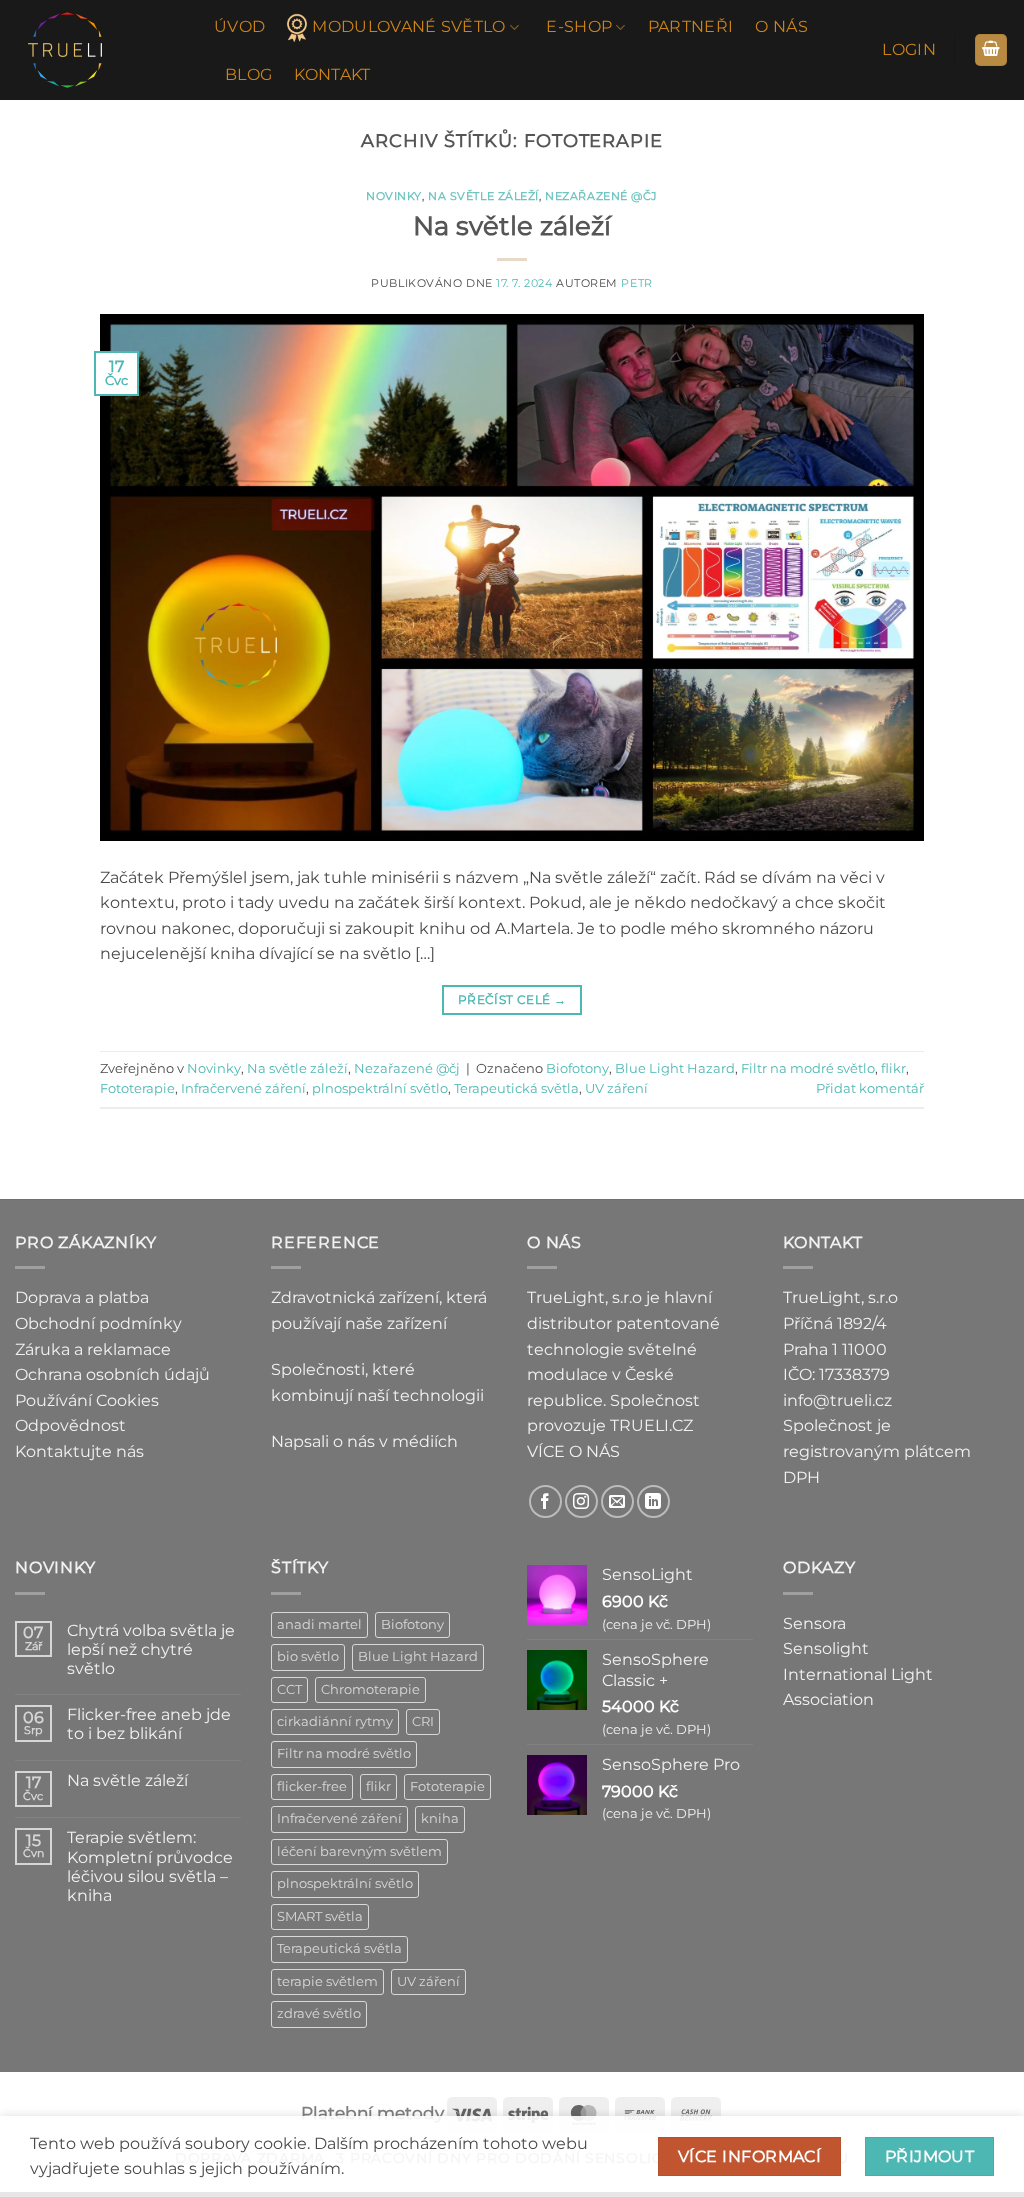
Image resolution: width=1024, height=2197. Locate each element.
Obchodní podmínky (98, 1323)
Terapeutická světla (516, 1088)
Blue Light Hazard (675, 1068)
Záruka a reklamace (93, 1349)
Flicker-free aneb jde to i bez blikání (149, 1724)
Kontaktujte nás (79, 1451)
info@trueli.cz (837, 1400)
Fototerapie (137, 1088)
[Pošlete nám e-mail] (617, 1501)
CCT (289, 1689)
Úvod (239, 26)
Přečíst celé (512, 999)
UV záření (616, 1088)
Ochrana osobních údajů (112, 1374)
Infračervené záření (243, 1088)
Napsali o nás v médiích (364, 1441)
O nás (781, 26)
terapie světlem (327, 1981)
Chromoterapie (370, 1689)
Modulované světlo (408, 26)
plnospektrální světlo (380, 1088)
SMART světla (320, 1916)
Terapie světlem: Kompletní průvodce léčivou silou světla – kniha (150, 1866)
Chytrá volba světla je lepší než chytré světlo (151, 1649)
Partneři (691, 26)
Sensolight (826, 1648)
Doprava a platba (82, 1297)
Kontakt (332, 74)
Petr (636, 283)
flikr (893, 1068)
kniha (440, 1818)
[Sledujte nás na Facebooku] (545, 1501)
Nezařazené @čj (601, 196)
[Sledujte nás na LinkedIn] (653, 1501)
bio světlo (308, 1656)
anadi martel (319, 1624)
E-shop (579, 26)
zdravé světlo (319, 2013)
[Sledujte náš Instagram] (581, 1501)
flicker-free (312, 1786)
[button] (909, 50)
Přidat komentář (870, 1088)
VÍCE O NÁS (573, 1451)
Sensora (814, 1623)
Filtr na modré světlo (808, 1068)
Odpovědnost (70, 1425)
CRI (423, 1721)
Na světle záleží (483, 196)
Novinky (394, 196)
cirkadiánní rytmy (335, 1721)
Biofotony (577, 1068)
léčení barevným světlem (359, 1851)
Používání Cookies (87, 1400)
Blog (248, 74)
